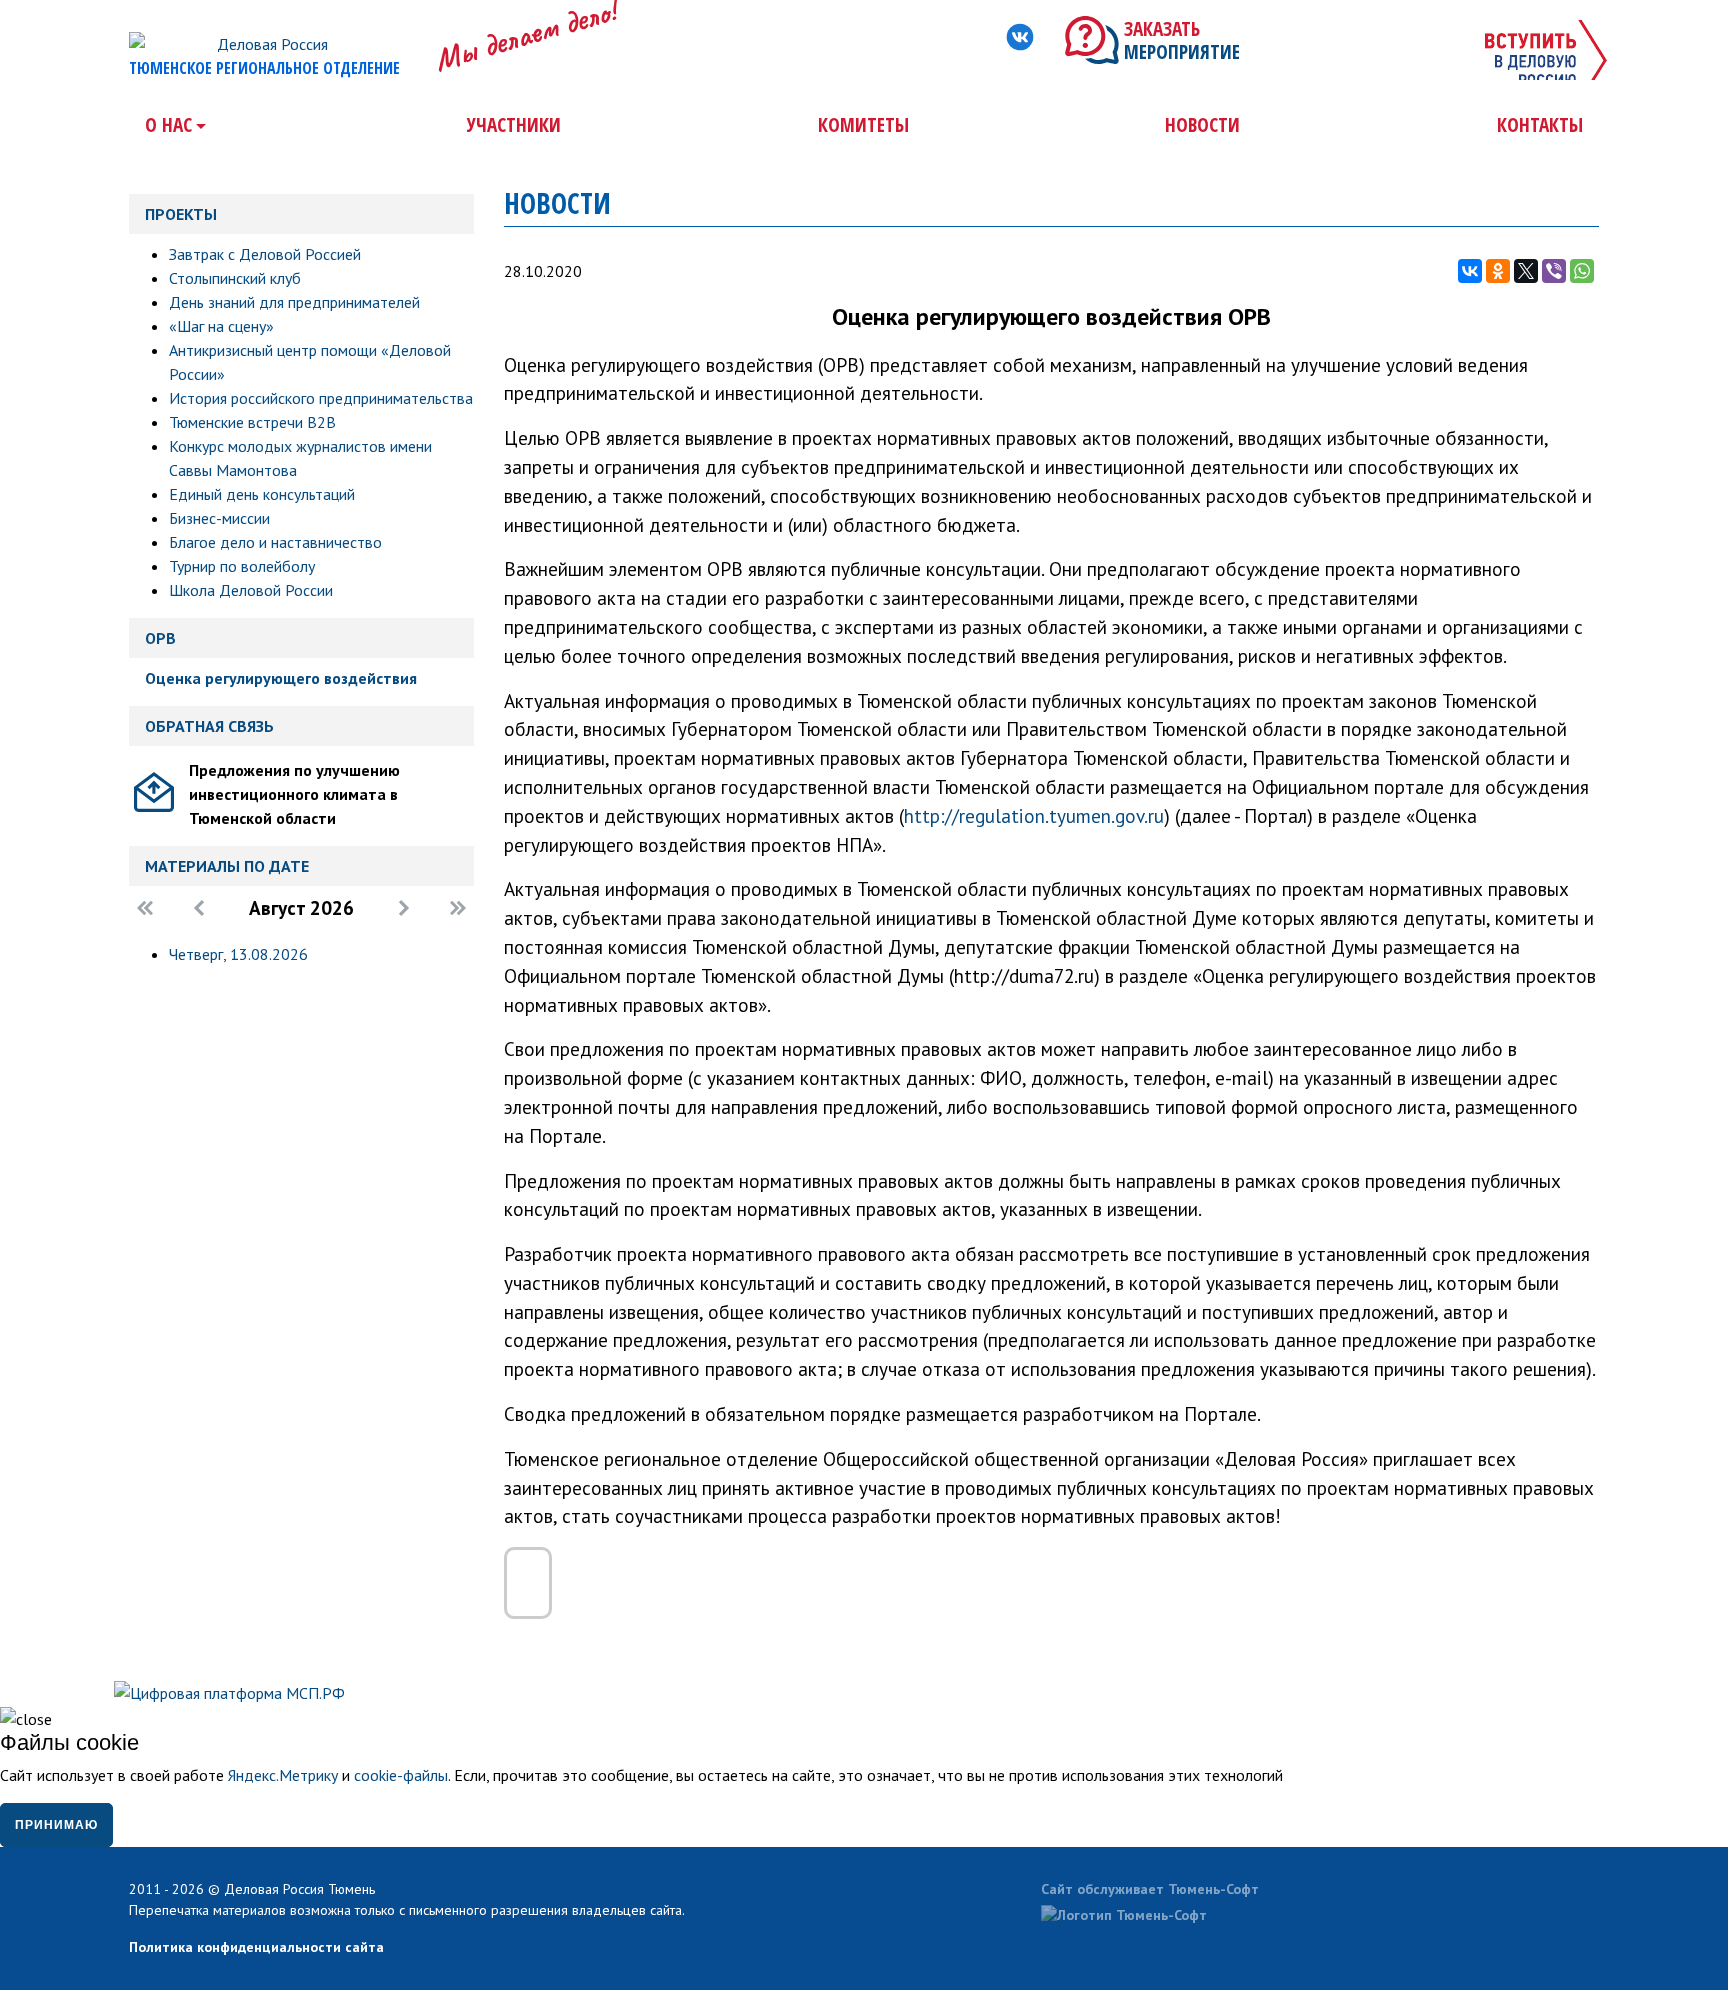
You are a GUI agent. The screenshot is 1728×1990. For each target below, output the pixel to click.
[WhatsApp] (1582, 271)
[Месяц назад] (199, 910)
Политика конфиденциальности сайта (256, 1947)
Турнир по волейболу (242, 566)
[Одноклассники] (1498, 271)
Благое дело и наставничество (275, 542)
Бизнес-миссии (219, 518)
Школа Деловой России (251, 590)
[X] (1526, 271)
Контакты (1540, 124)
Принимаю (56, 1825)
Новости (1202, 124)
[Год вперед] (458, 910)
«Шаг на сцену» (221, 326)
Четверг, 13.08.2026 (238, 954)
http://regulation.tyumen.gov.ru (1034, 815)
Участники (514, 124)
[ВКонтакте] (1470, 271)
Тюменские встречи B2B (252, 422)
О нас (168, 124)
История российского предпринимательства (321, 398)
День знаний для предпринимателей (294, 302)
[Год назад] (145, 910)
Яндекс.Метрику (283, 1775)
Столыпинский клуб (235, 278)
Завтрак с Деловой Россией (265, 254)
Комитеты (863, 124)
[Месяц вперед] (404, 910)
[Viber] (1554, 271)
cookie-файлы (401, 1775)
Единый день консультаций (262, 494)
